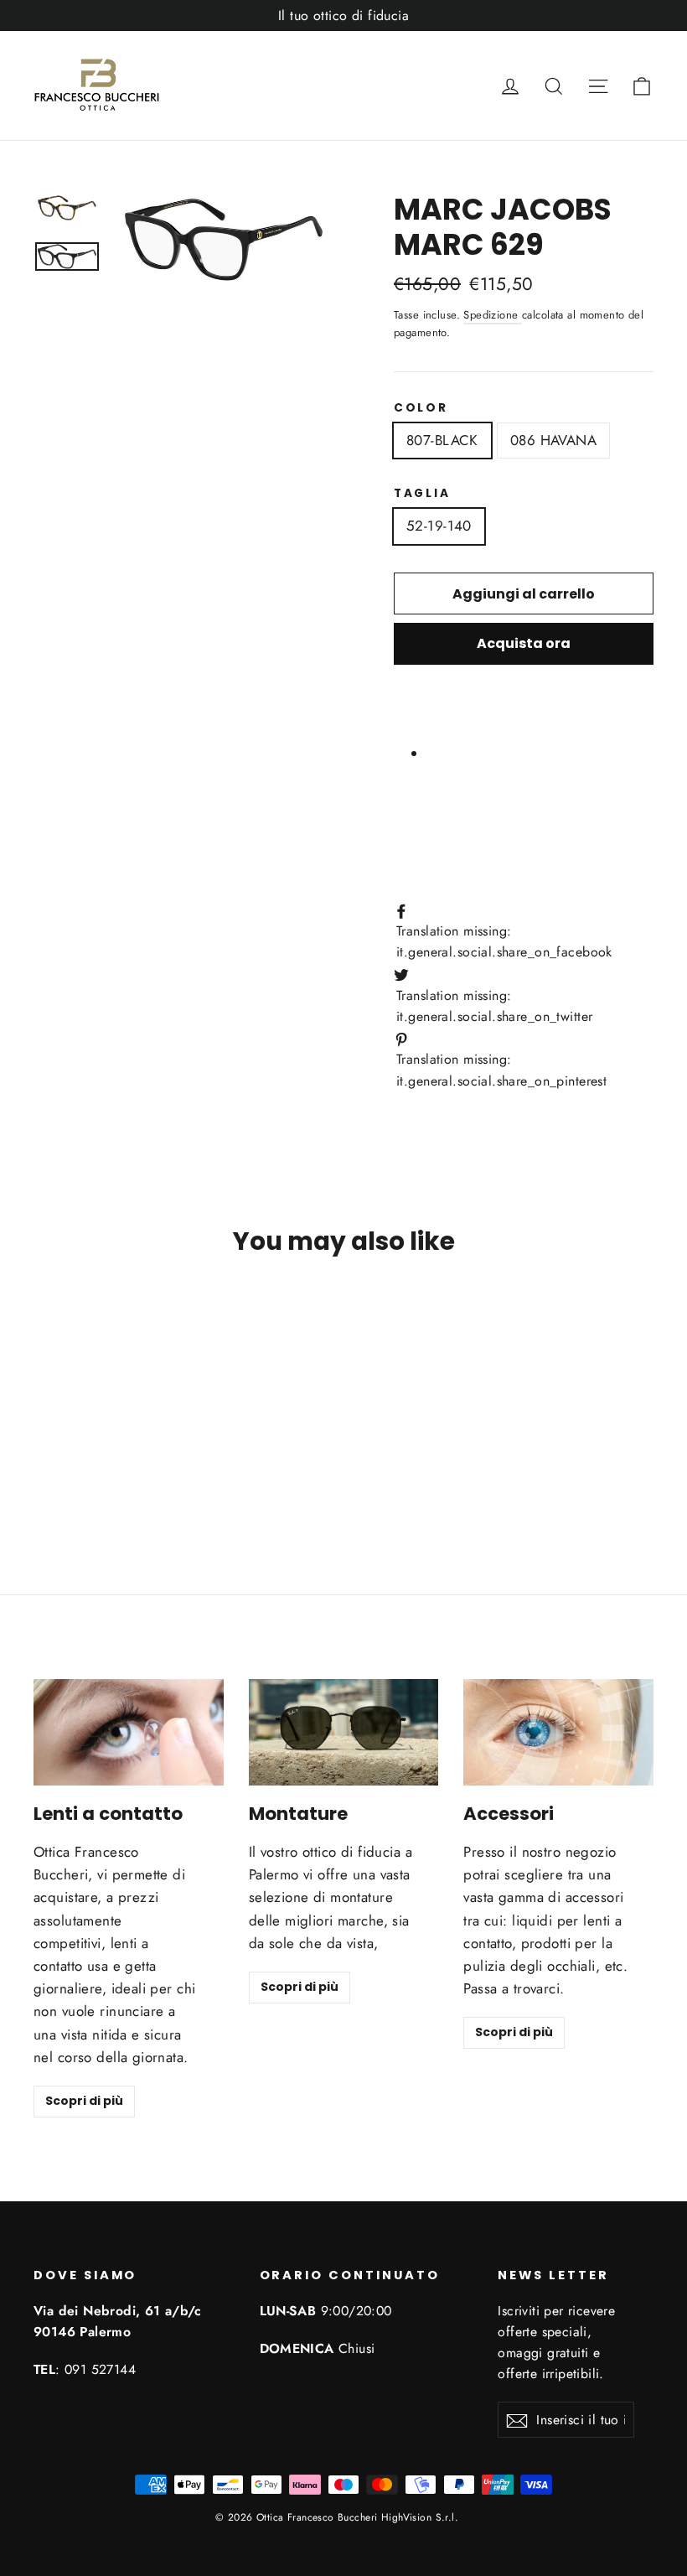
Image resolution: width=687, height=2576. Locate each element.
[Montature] (344, 1732)
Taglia (422, 494)
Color (421, 408)
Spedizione (493, 315)
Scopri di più (84, 2101)
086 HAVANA (553, 440)
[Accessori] (558, 1732)
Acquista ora (524, 643)
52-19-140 (439, 526)
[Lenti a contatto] (129, 1732)
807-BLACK (442, 440)
